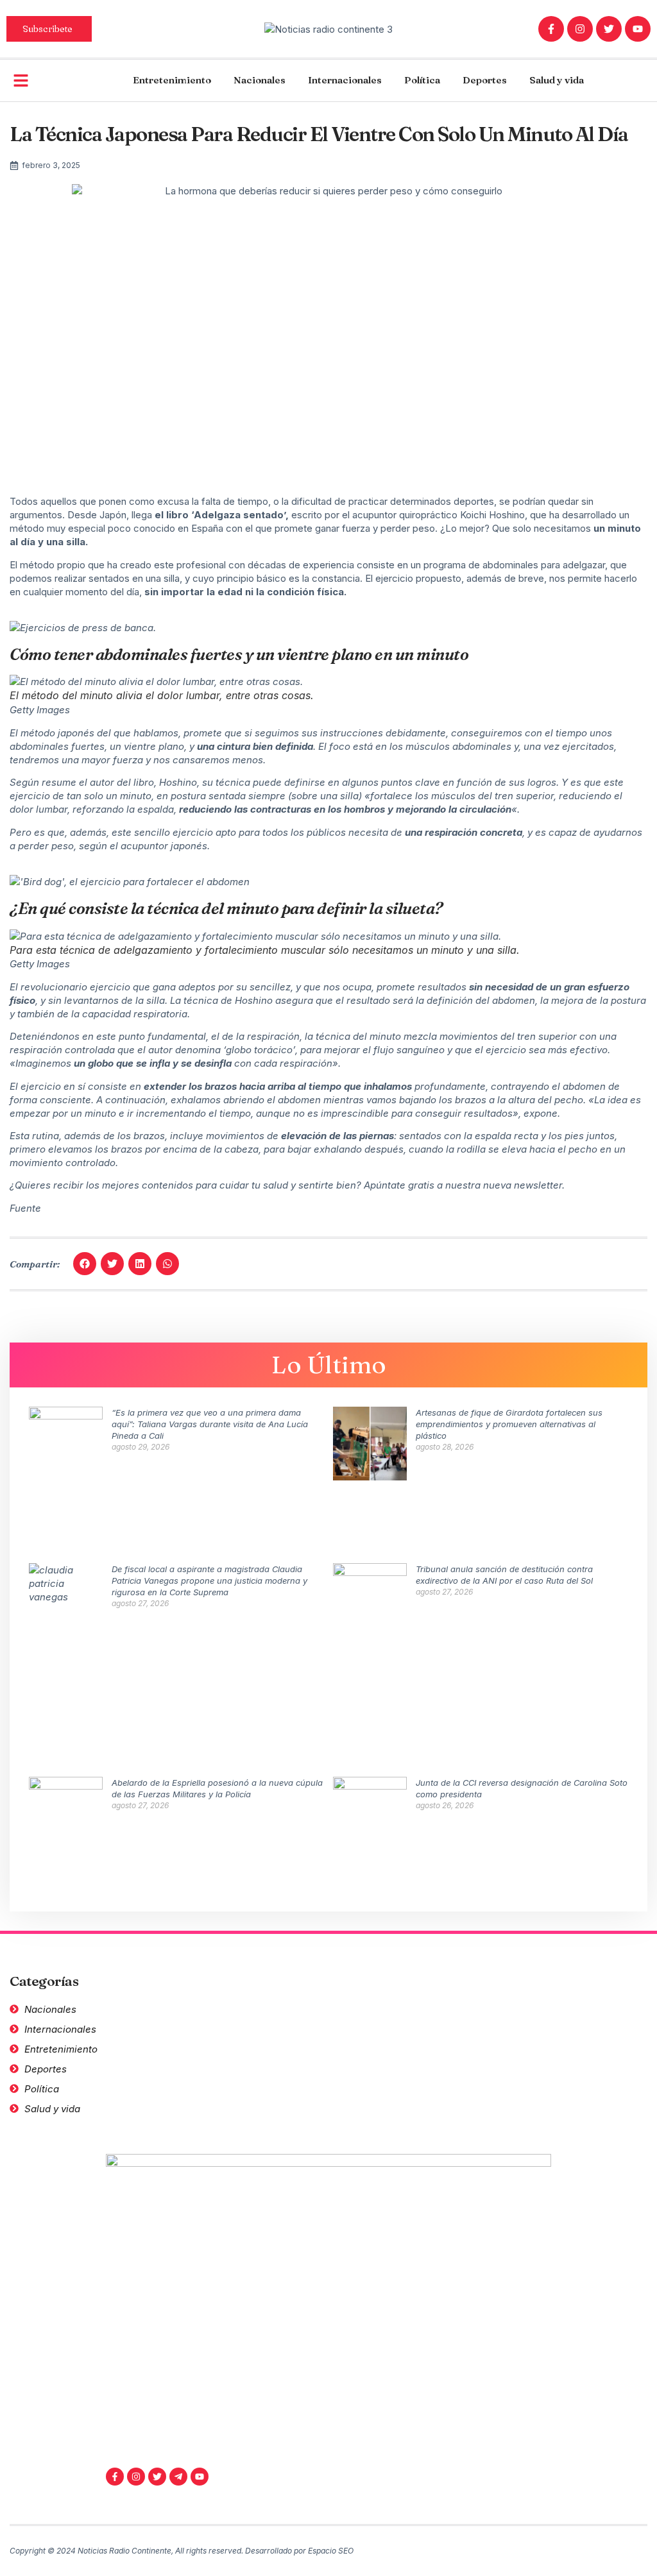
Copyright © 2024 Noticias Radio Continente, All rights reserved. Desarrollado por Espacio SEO (182, 2551)
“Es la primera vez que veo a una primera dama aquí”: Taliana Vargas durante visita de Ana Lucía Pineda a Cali (210, 1424)
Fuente (25, 1208)
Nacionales (260, 80)
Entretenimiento (172, 80)
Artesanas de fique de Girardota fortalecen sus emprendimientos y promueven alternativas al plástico (509, 1424)
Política (422, 80)
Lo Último (329, 1365)
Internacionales (345, 80)
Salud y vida (557, 80)
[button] (85, 1264)
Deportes (485, 80)
